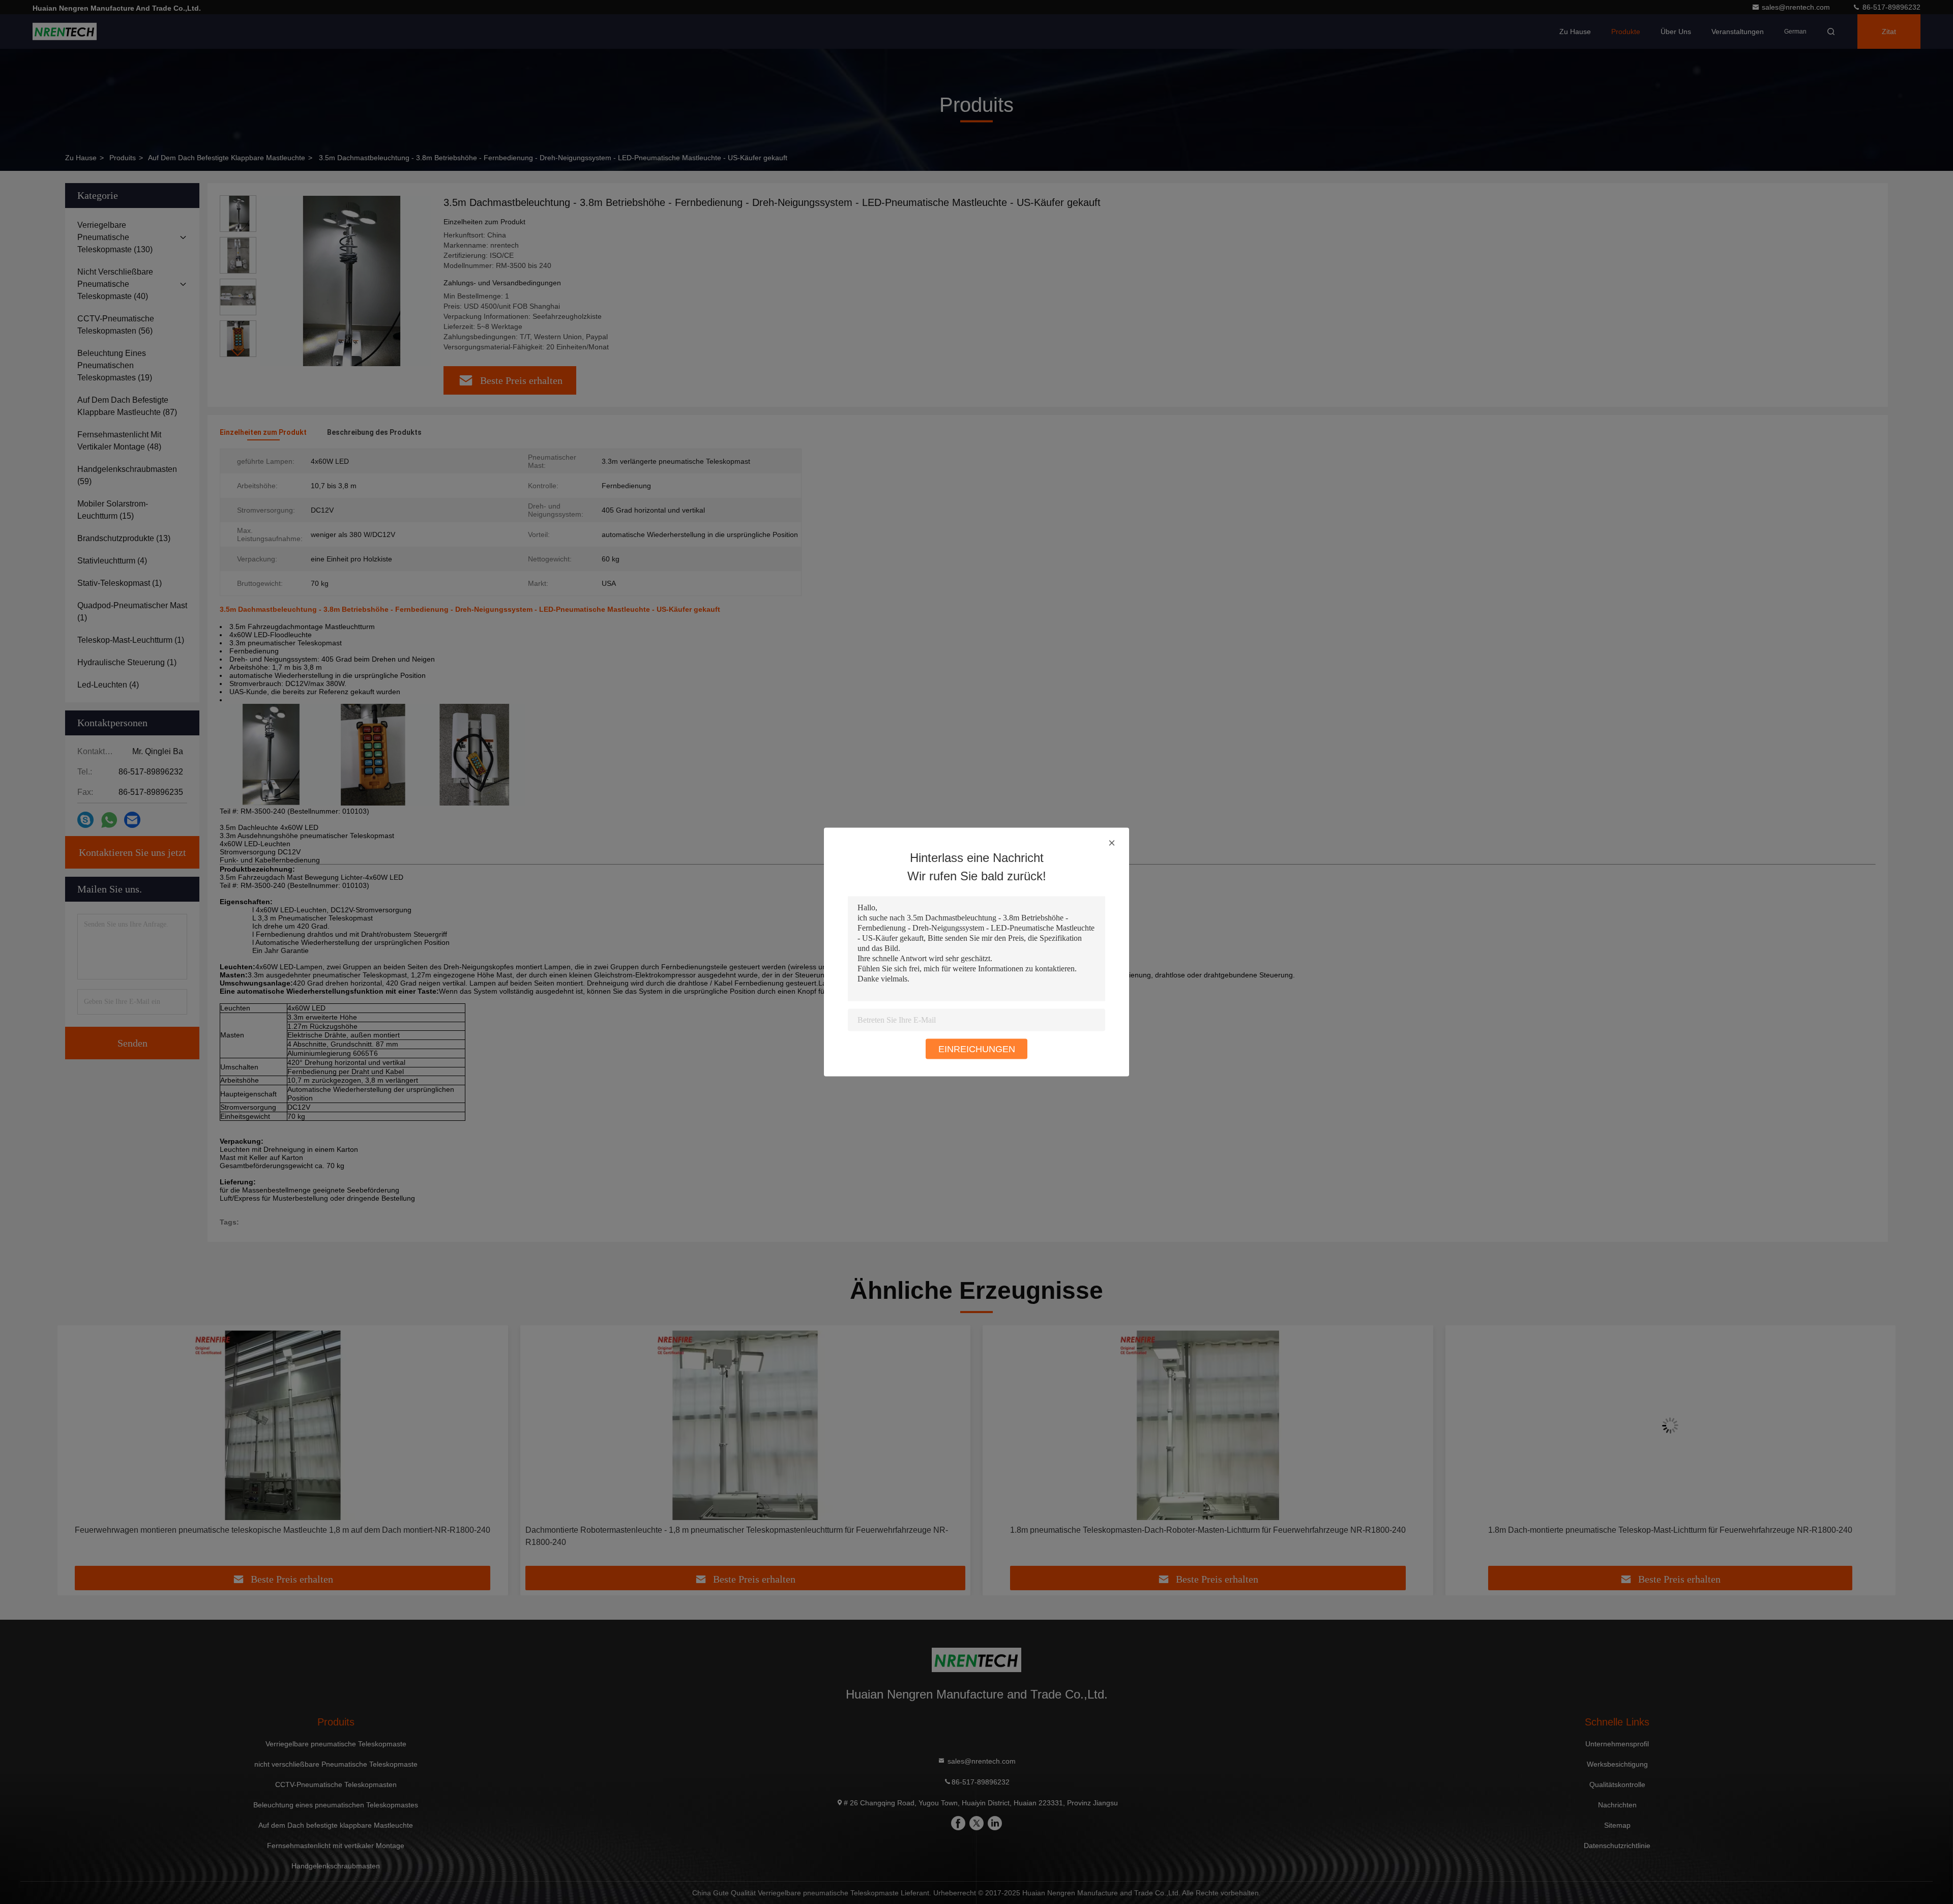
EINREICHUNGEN (977, 1049)
